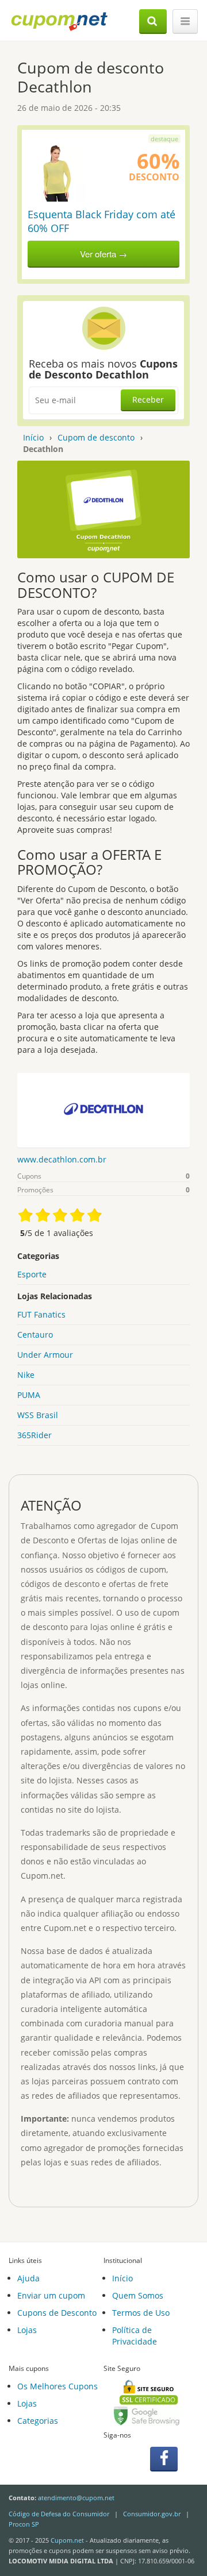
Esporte (32, 1274)
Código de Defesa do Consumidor (59, 2514)
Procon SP (24, 2524)
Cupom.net (67, 2540)
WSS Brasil (38, 1415)
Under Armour (45, 1355)
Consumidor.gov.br (152, 2514)
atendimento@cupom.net (76, 2498)
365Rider (34, 1435)
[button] (153, 22)
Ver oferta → (103, 254)
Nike (26, 1375)
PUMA (29, 1395)
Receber (148, 399)
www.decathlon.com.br (62, 1159)
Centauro (35, 1335)
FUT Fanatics (41, 1314)
